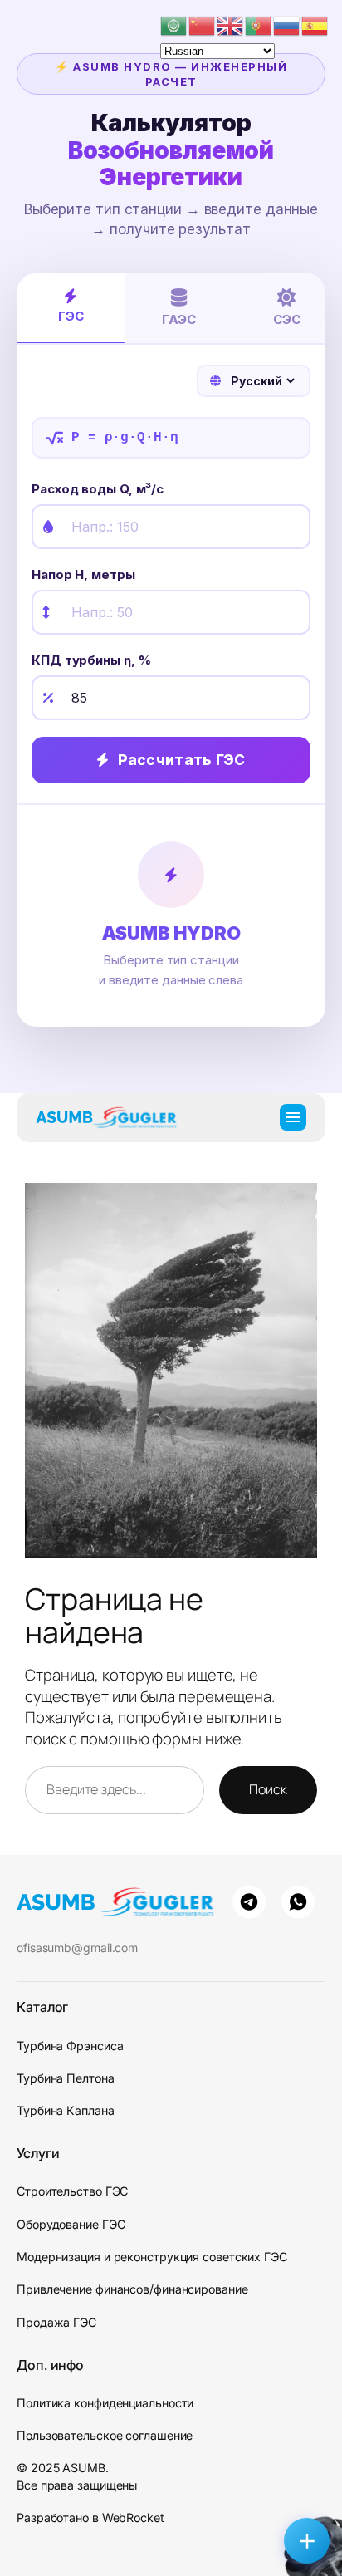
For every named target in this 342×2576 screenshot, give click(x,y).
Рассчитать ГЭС (182, 760)
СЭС (287, 319)
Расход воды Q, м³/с (98, 489)
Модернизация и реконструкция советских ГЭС (152, 2257)
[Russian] (287, 24)
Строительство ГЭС (72, 2191)
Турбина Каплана (66, 2110)
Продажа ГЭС (56, 2322)
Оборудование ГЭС (71, 2224)
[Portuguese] (259, 24)
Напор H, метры (83, 574)
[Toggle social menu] (307, 2541)
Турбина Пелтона (66, 2078)
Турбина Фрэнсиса (70, 2046)
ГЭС (71, 316)
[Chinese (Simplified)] (203, 24)
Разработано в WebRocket (90, 2517)
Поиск (268, 1789)
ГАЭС (179, 319)
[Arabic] (174, 24)
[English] (231, 24)
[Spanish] (315, 24)
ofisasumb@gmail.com (77, 1948)
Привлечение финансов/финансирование (132, 2289)
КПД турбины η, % (91, 660)
